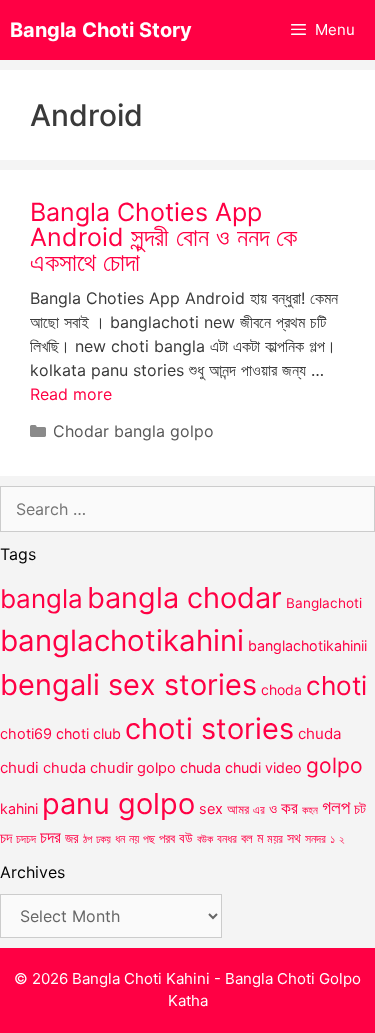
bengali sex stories (128, 684)
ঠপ (87, 839)
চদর (50, 837)
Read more (71, 394)
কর (289, 807)
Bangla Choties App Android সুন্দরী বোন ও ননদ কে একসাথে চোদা (163, 237)
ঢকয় (103, 839)
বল (247, 838)
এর (259, 809)
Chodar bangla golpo (133, 431)
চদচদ (26, 839)
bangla (41, 598)
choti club (88, 733)
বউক (205, 839)
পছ (149, 839)
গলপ (336, 807)
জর (72, 838)
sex (211, 808)
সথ (294, 837)
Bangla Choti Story (101, 30)
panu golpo (118, 803)
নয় (134, 839)
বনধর (227, 839)
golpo (334, 765)
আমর (238, 809)
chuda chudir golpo (109, 768)
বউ (186, 838)
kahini (19, 808)
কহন (310, 810)
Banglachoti (324, 603)
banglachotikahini (122, 640)
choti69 (26, 733)
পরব (167, 838)
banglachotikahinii (307, 645)
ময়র (275, 838)
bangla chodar (184, 597)
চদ (6, 838)
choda (281, 689)
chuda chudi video (241, 767)
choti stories (209, 728)
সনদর (315, 839)
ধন (120, 839)
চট (360, 808)
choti (336, 685)
